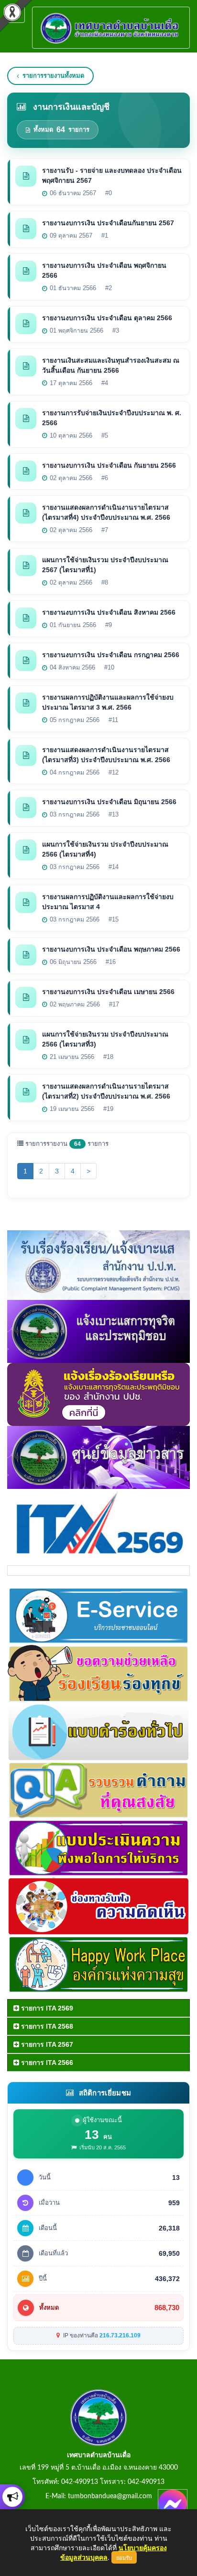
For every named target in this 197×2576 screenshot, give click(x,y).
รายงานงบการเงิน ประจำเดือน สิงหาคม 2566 (109, 612)
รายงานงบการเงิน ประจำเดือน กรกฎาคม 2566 (111, 655)
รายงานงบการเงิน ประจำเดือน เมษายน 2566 (108, 992)
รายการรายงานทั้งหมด (53, 76)
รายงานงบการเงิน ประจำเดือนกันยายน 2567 (108, 223)
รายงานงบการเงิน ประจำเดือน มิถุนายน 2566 (109, 802)
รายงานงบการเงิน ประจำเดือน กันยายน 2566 (109, 465)
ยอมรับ (124, 2557)
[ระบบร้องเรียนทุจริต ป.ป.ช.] (12, 2497)
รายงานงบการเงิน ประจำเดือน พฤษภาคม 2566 (111, 949)
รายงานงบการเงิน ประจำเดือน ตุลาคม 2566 (107, 318)
